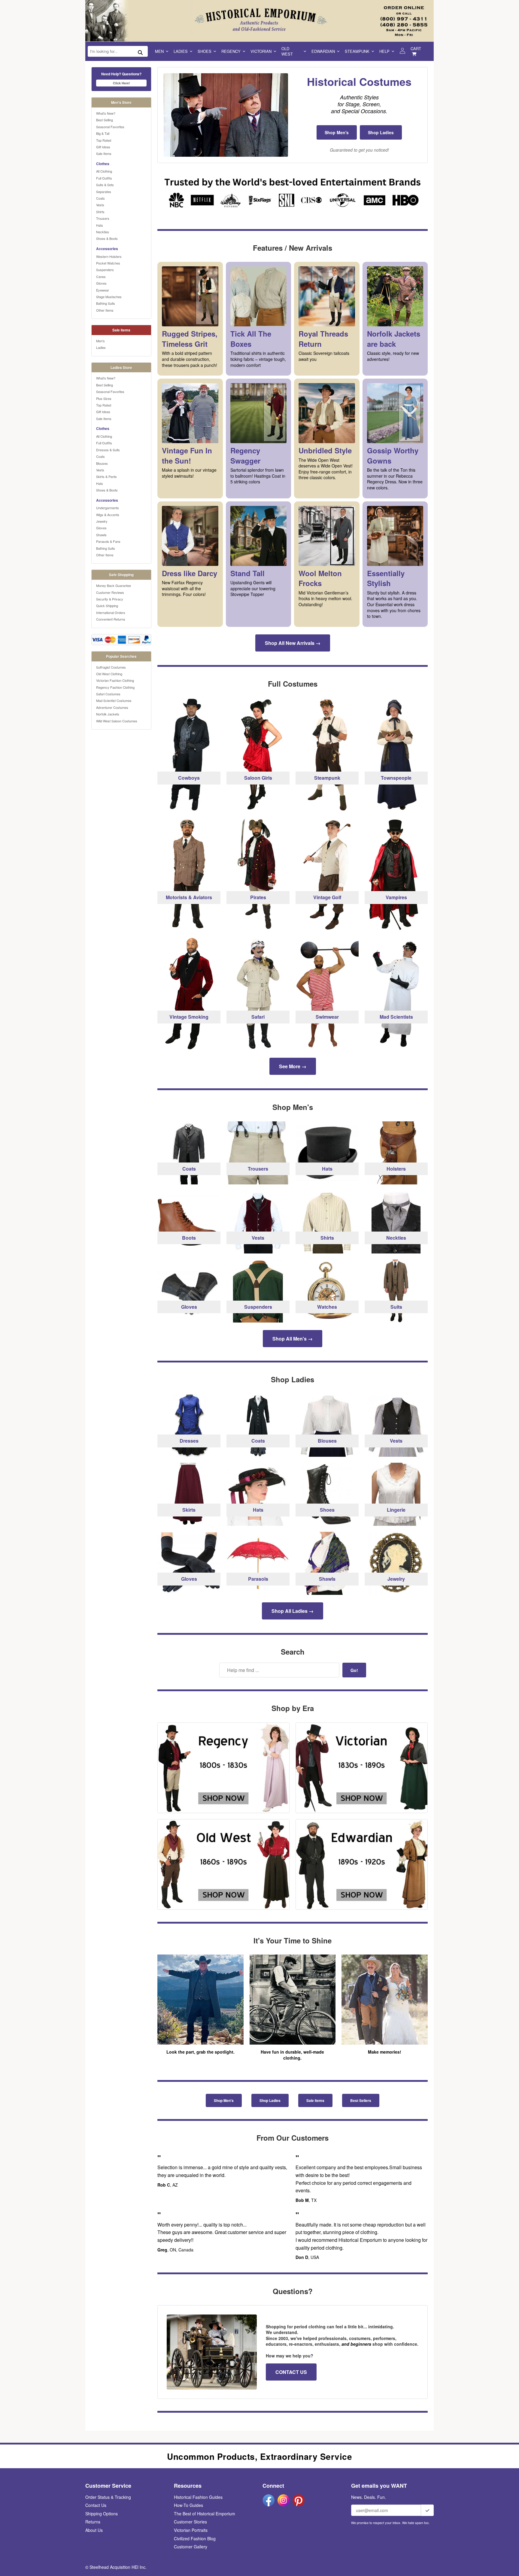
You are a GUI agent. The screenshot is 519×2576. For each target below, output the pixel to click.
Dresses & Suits (108, 450)
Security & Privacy (110, 599)
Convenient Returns (111, 619)
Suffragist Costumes (111, 667)
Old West (287, 51)
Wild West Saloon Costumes (117, 721)
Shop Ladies (381, 132)
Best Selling (105, 120)
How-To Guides (188, 2505)
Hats (100, 225)
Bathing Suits (106, 303)
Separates (104, 192)
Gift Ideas (103, 147)
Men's (100, 341)
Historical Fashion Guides (198, 2497)
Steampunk (357, 51)
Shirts (100, 212)
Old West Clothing (109, 674)
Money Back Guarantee (114, 585)
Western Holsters (109, 256)
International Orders (111, 612)
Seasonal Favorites (110, 127)
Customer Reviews (110, 592)
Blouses (102, 463)
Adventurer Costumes (112, 707)
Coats (100, 198)
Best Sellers (361, 2100)
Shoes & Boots (107, 238)
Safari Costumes (108, 694)
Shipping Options (102, 2514)
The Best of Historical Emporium (205, 2514)
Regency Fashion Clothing (115, 687)
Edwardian (323, 51)
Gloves (101, 283)
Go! (354, 1670)
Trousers (103, 218)
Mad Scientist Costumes (114, 700)
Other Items (105, 310)
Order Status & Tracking (108, 2497)
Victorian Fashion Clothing (115, 680)
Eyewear (103, 290)
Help (384, 51)
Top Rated (104, 140)
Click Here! (121, 83)
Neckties (103, 232)
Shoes (205, 51)
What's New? (106, 113)
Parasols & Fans (108, 541)
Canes (101, 277)
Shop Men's (337, 132)
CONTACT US (291, 2372)
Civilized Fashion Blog (195, 2538)
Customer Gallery (191, 2547)
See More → (293, 1066)
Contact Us (96, 2505)
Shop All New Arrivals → (293, 643)
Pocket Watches (108, 263)
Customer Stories (190, 2522)
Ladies (181, 51)
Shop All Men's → (293, 1339)
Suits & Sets (105, 185)
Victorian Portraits (191, 2530)
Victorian (261, 51)
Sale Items (104, 153)
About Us (94, 2530)
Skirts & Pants (106, 476)
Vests (100, 205)
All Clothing (104, 171)
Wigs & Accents (108, 515)
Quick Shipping (107, 606)
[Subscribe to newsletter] (427, 2510)
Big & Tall (103, 133)
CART (416, 48)
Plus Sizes (104, 398)
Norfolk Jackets (108, 714)
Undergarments (108, 508)
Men (159, 51)
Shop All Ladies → (293, 1611)
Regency (231, 51)
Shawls (101, 535)
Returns (93, 2522)
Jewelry (102, 521)
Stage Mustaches (109, 297)
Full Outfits (104, 178)
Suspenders (105, 270)
